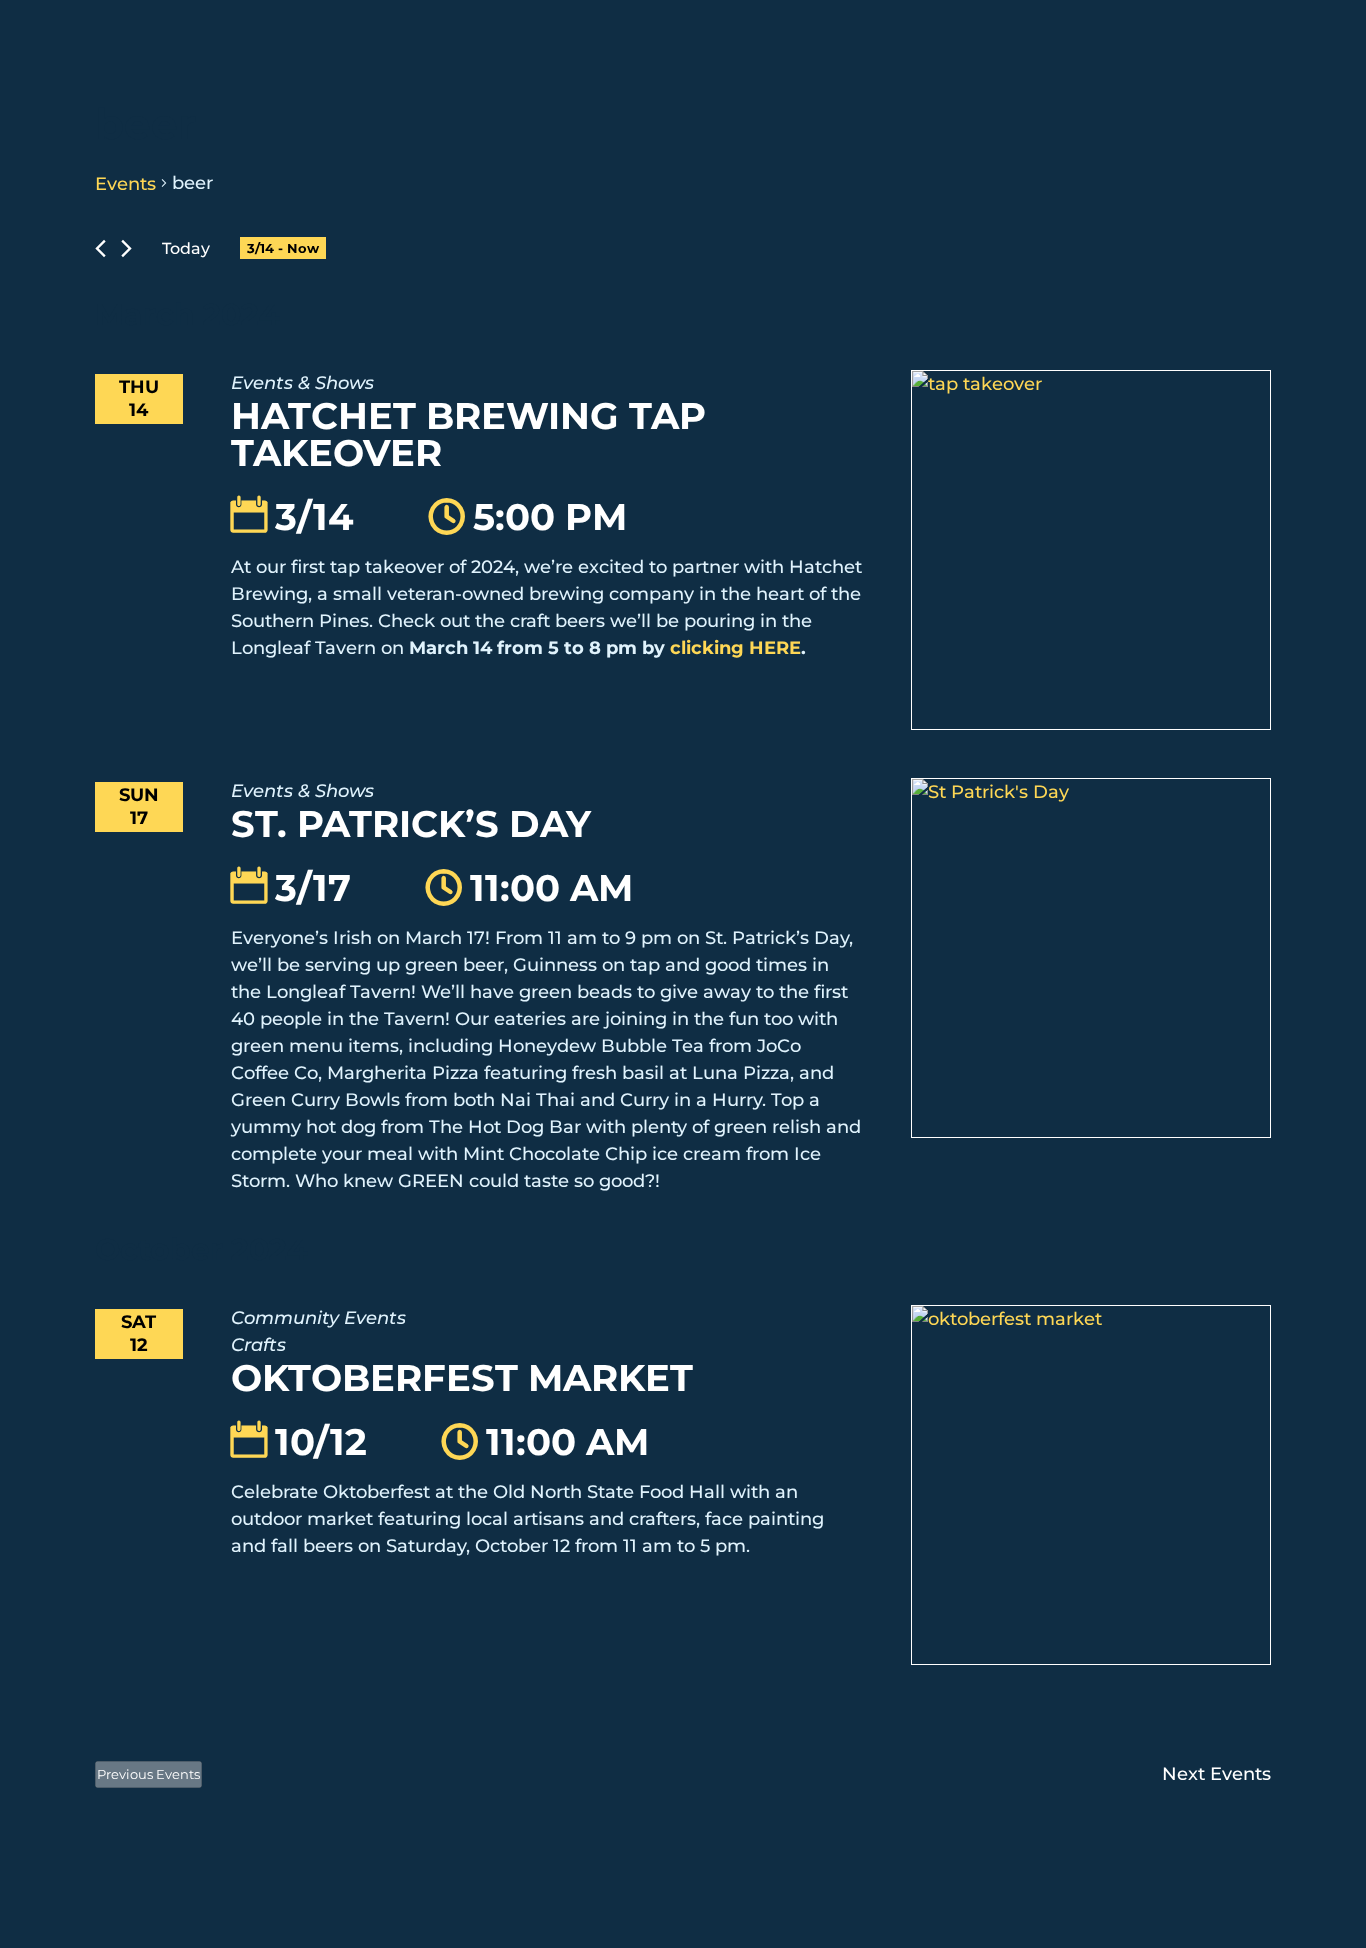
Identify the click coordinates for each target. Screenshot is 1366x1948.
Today (186, 248)
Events (125, 184)
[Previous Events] (100, 248)
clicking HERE (735, 648)
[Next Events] (126, 248)
